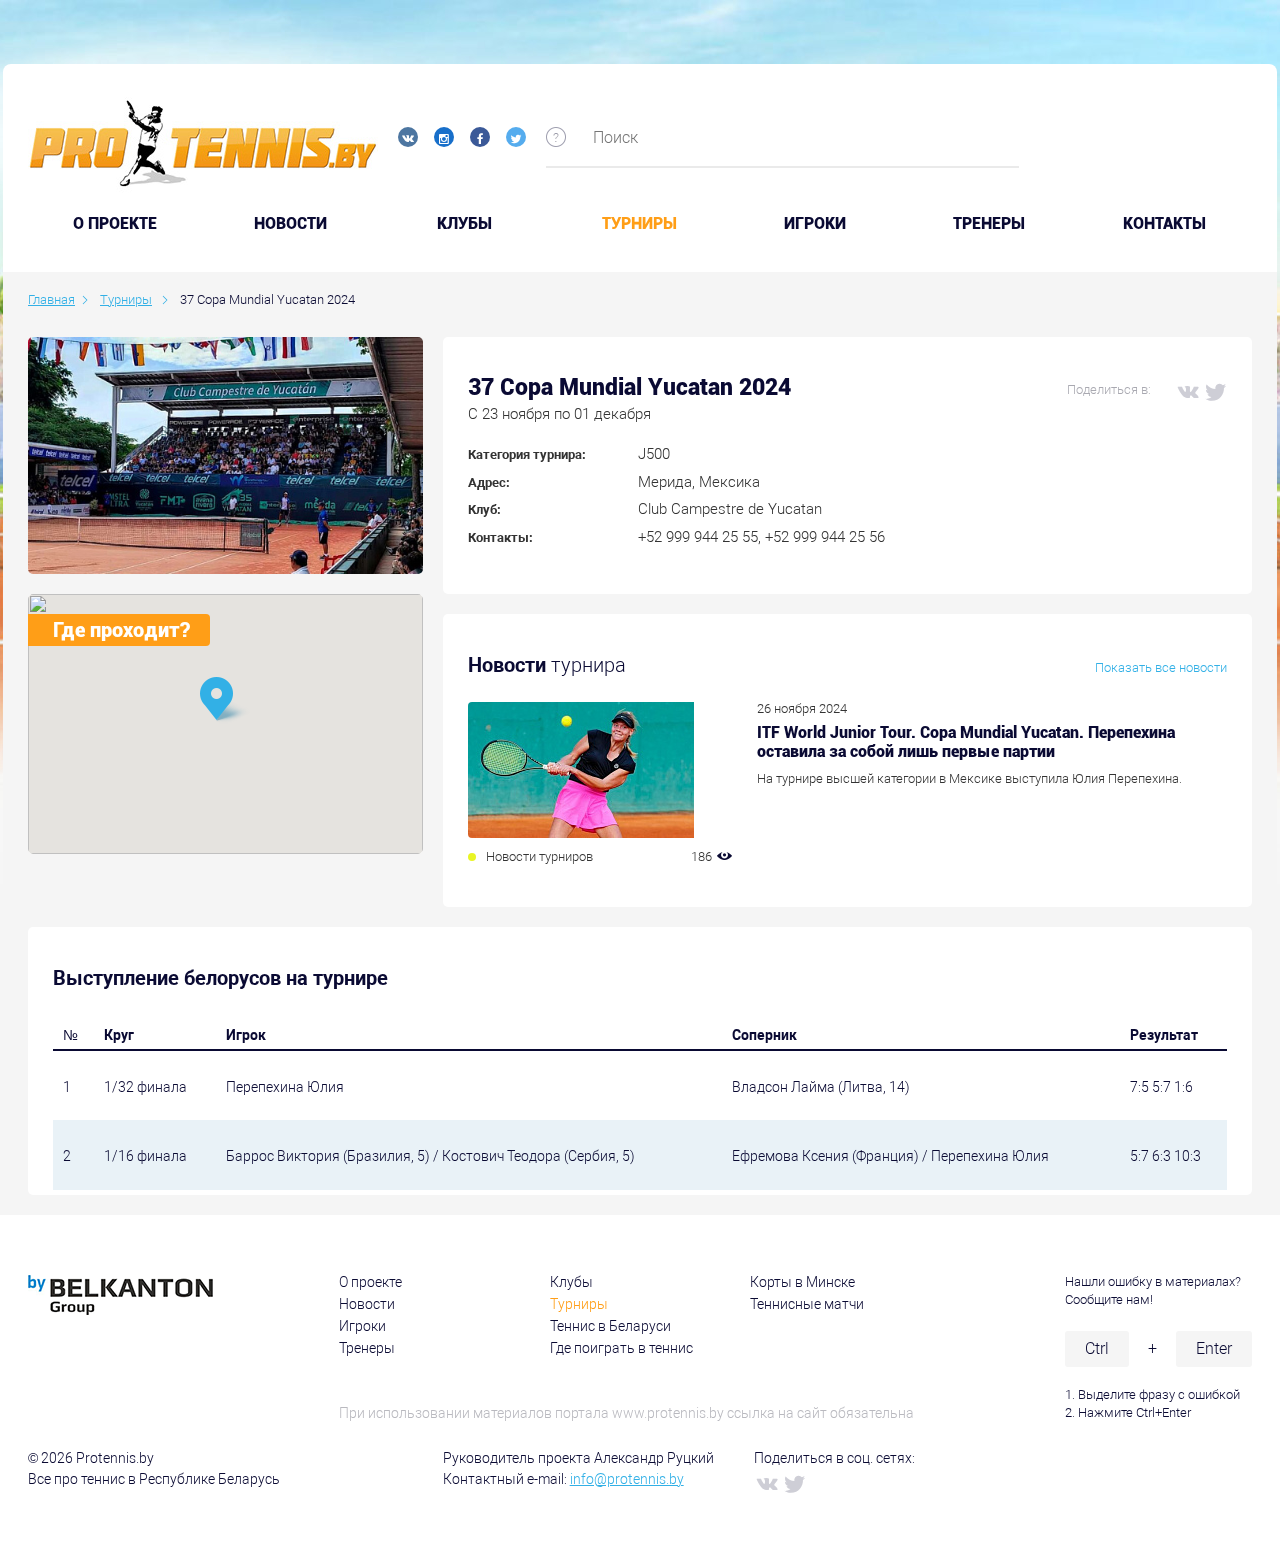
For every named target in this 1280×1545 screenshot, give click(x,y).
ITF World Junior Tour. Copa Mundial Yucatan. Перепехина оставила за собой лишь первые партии (966, 742)
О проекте (370, 1282)
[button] (225, 700)
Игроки (815, 224)
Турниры (639, 224)
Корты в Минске (802, 1282)
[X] (1215, 391)
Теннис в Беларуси (610, 1326)
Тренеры (989, 224)
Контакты (1164, 224)
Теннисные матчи (807, 1304)
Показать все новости (1161, 667)
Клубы (464, 224)
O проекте (115, 224)
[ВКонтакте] (1187, 391)
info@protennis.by (627, 1479)
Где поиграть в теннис (621, 1348)
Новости (290, 224)
